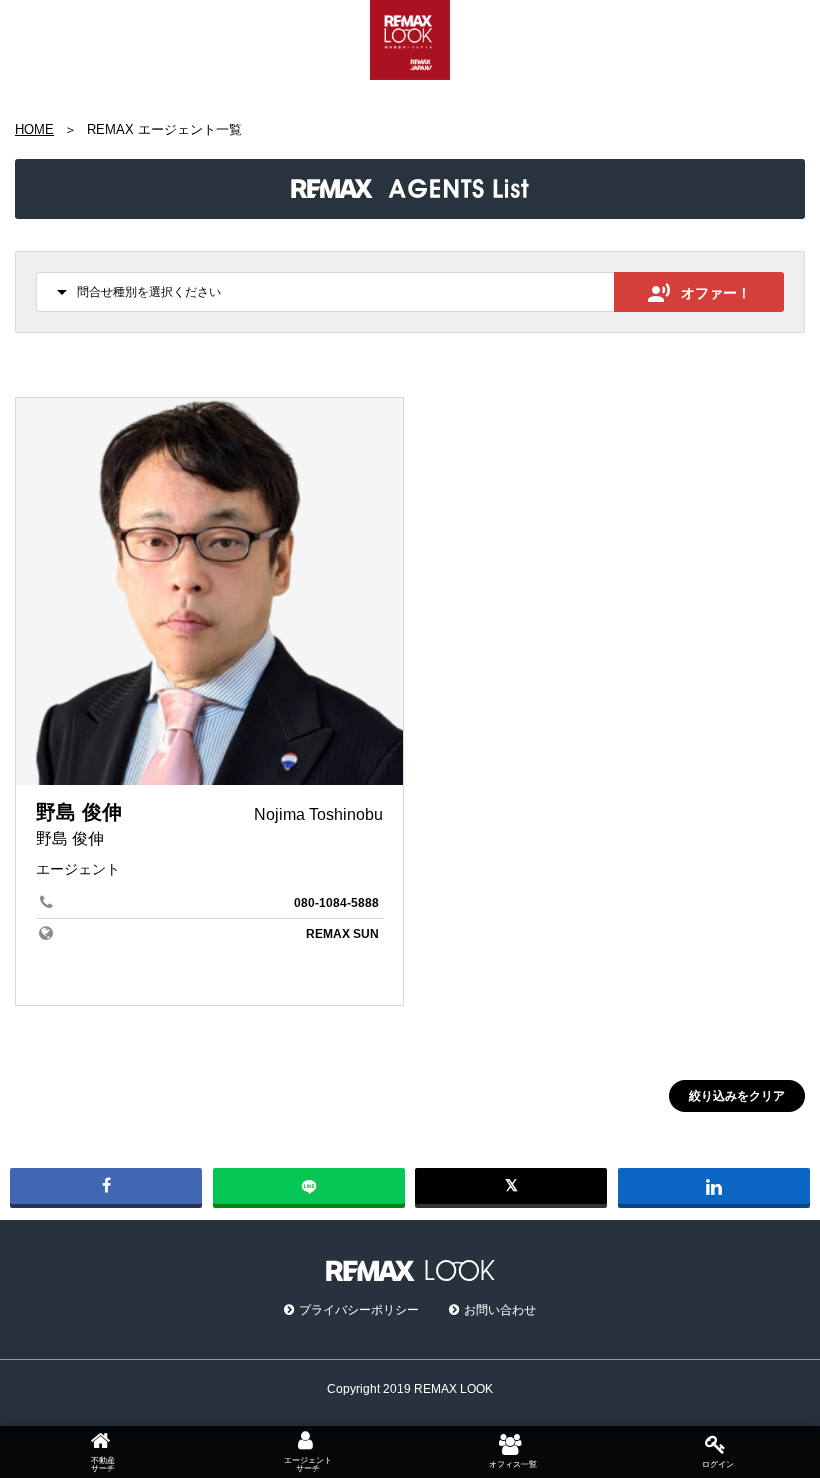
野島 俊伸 (79, 812)
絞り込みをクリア (737, 1096)
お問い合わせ (500, 1310)
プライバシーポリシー (359, 1310)
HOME (34, 129)
